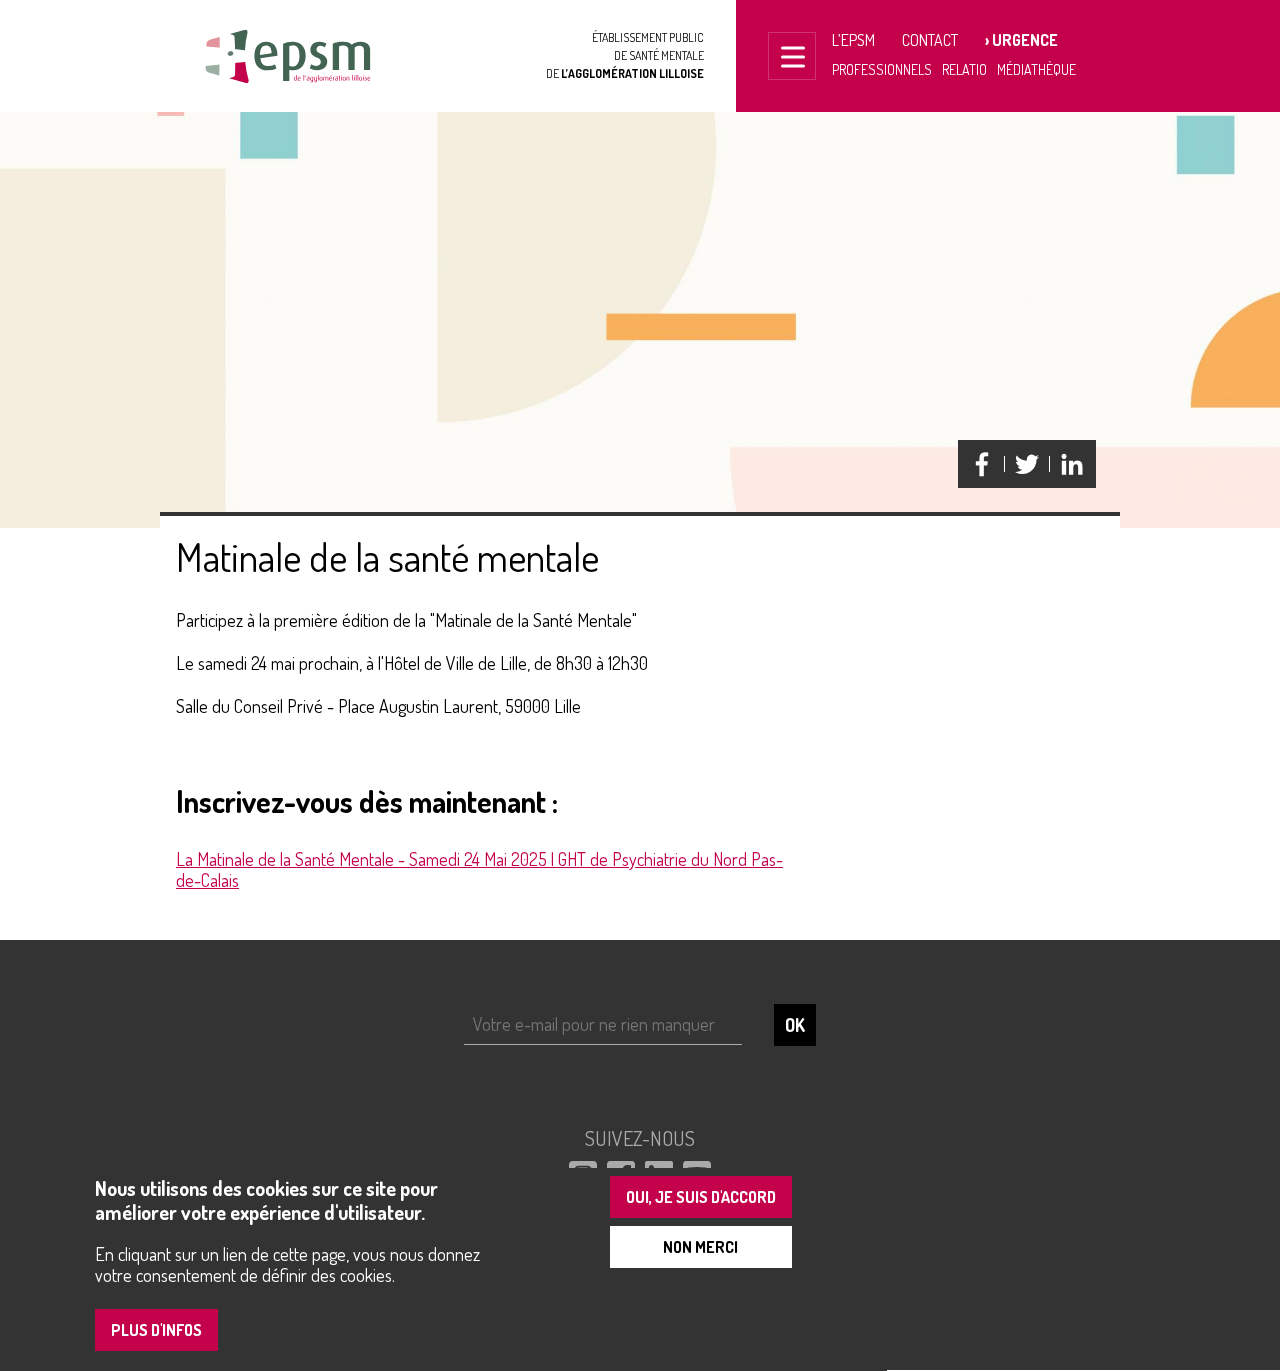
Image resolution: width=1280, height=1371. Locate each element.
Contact (930, 40)
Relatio (964, 69)
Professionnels (882, 69)
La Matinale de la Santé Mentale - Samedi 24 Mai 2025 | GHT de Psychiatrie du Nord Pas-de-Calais (479, 870)
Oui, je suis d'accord (701, 1197)
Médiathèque (1036, 69)
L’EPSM (853, 40)
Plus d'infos (156, 1330)
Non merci (700, 1247)
